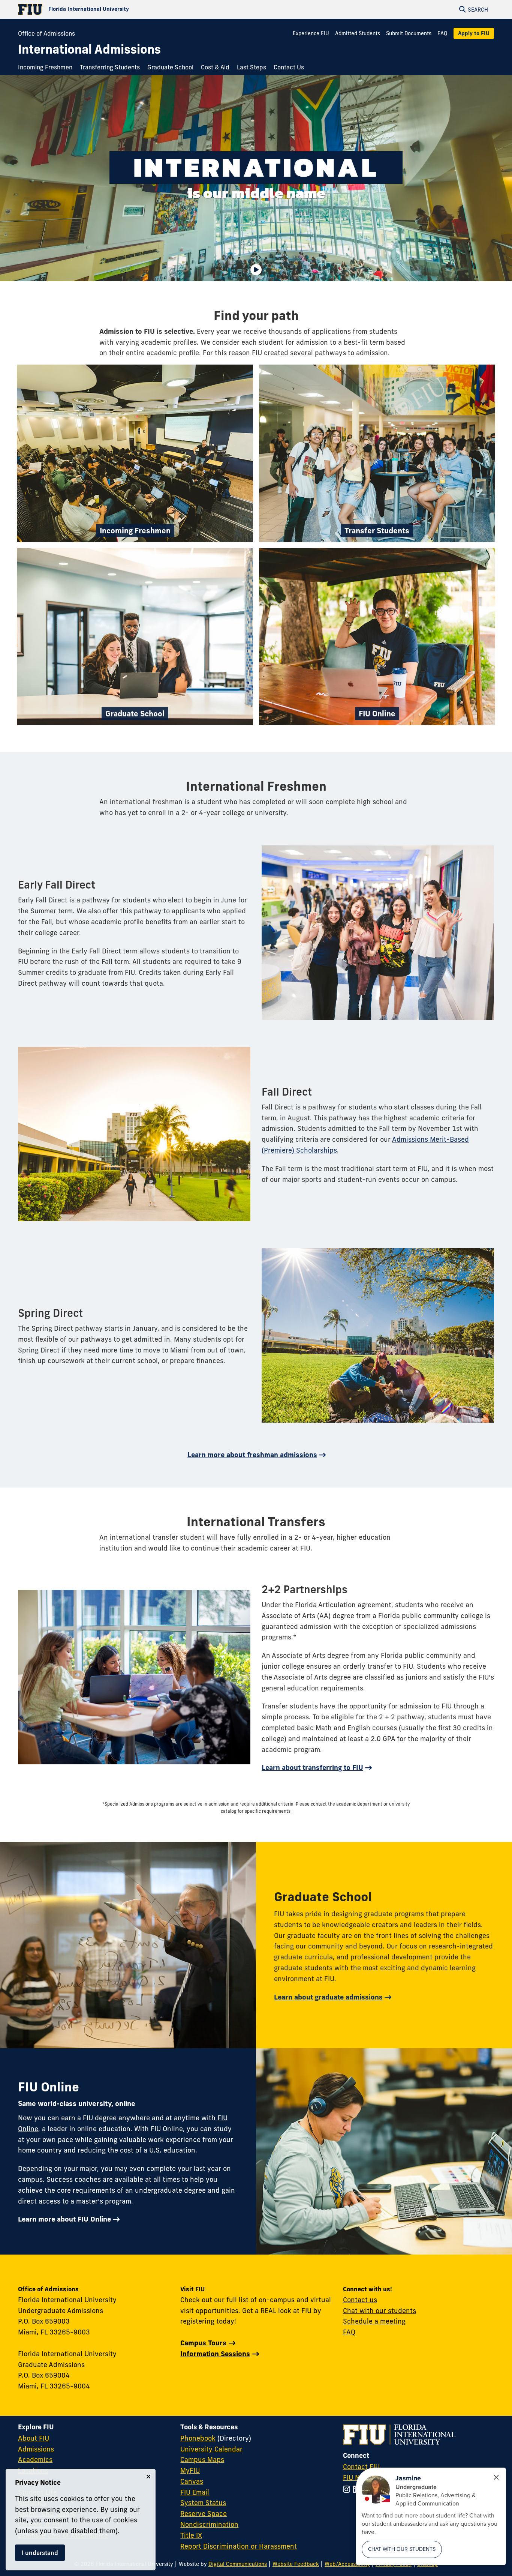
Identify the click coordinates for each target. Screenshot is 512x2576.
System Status (203, 2503)
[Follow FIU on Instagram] (348, 2490)
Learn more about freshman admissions (252, 1455)
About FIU (34, 2438)
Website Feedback (296, 2564)
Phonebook (198, 2438)
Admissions (36, 2449)
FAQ (442, 33)
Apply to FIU (474, 33)
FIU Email (195, 2492)
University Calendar (211, 2449)
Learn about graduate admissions (328, 1997)
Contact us (360, 2300)
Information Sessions (215, 2354)
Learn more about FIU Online (64, 2219)
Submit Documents (409, 33)
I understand (40, 2553)
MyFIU (190, 2470)
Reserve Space (204, 2514)
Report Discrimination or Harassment (239, 2546)
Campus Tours (203, 2343)
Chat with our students (380, 2311)
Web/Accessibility (347, 2564)
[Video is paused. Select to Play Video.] (256, 270)
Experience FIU (311, 33)
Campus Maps (202, 2460)
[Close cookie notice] (148, 2477)
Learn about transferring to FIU (312, 1768)
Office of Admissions (46, 33)
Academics (35, 2460)
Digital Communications (238, 2564)
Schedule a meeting (374, 2321)
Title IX (191, 2535)
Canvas (192, 2481)
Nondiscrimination (209, 2524)
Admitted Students (358, 33)
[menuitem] (47, 68)
